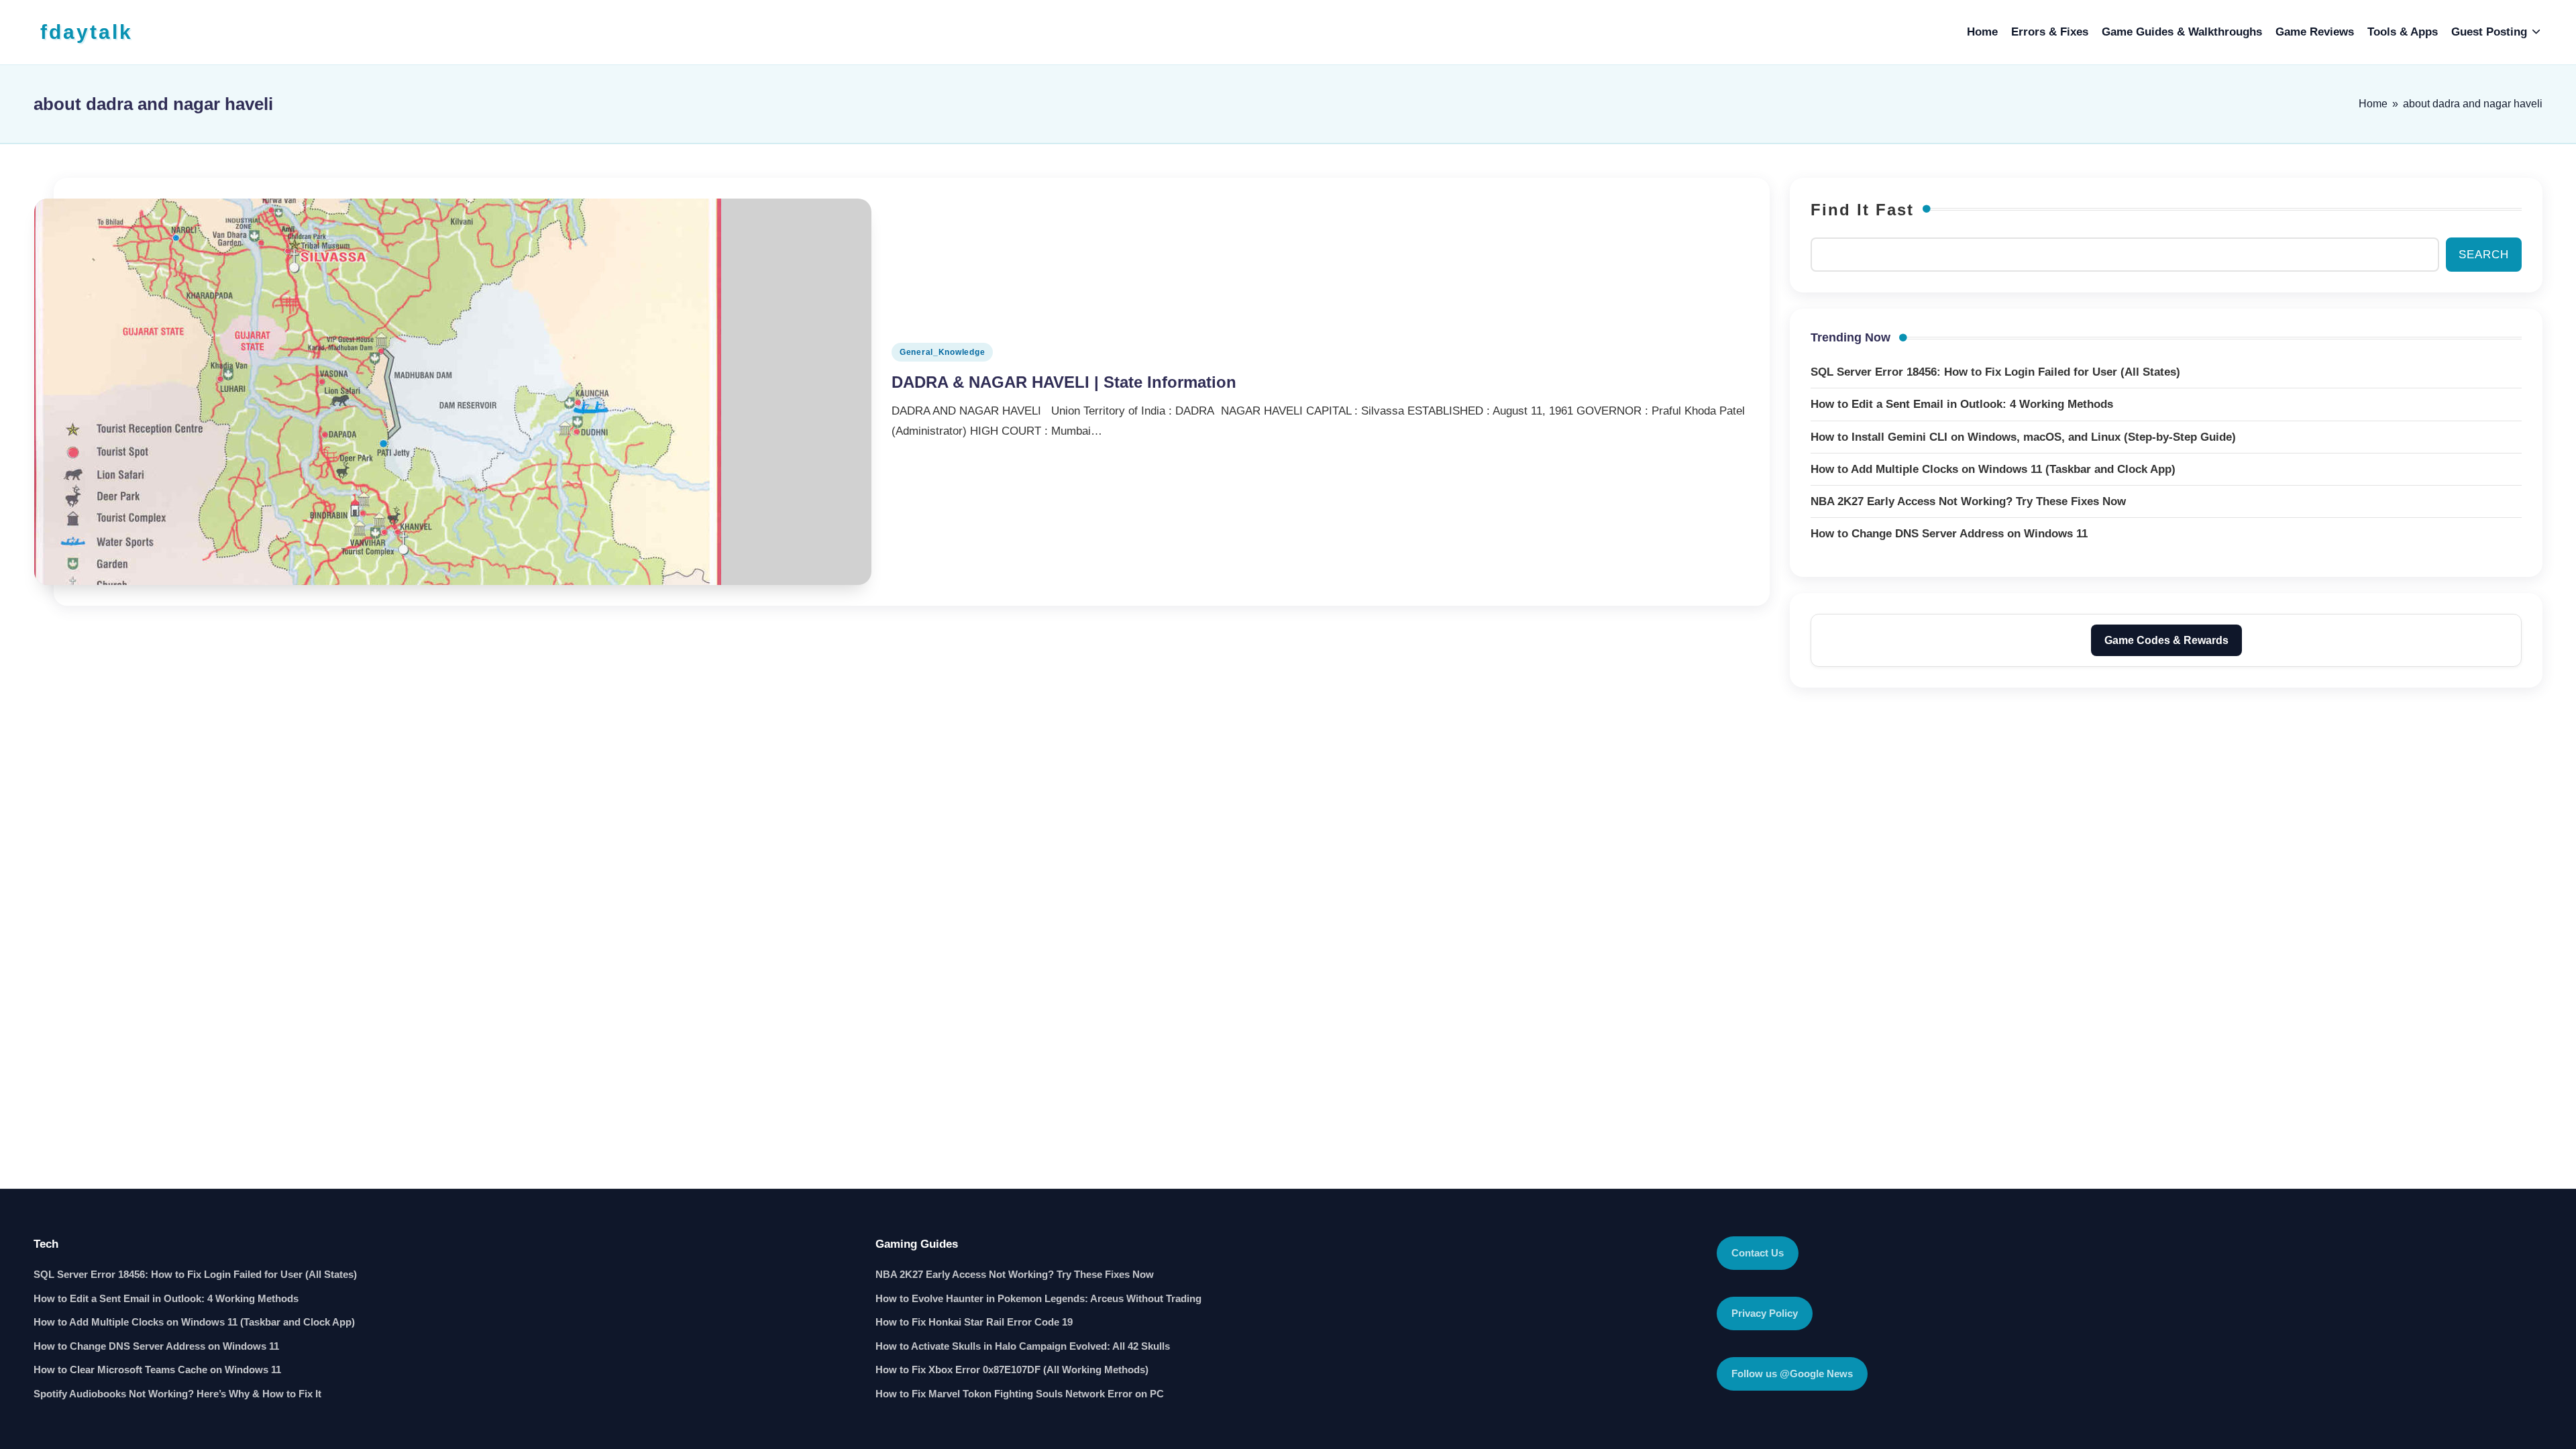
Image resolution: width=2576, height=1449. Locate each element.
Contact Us (1758, 1253)
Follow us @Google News (1792, 1374)
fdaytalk (87, 32)
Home (2373, 104)
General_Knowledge (942, 352)
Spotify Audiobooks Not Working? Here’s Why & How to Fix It (177, 1394)
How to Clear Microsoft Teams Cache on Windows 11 (157, 1370)
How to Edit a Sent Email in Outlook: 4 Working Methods (166, 1298)
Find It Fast (1862, 210)
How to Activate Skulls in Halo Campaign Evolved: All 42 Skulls (1023, 1346)
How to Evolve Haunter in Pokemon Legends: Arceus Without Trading (1038, 1298)
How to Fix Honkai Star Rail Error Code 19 (974, 1322)
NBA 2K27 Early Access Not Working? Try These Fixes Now (1015, 1274)
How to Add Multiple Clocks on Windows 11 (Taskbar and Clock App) (194, 1322)
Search (2484, 255)
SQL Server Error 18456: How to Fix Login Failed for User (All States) (195, 1274)
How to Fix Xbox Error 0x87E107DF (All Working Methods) (1012, 1370)
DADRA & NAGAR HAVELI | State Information (1064, 382)
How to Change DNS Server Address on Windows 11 (156, 1346)
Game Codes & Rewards (2166, 640)
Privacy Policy (1765, 1313)
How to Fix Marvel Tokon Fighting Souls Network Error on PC (1020, 1394)
